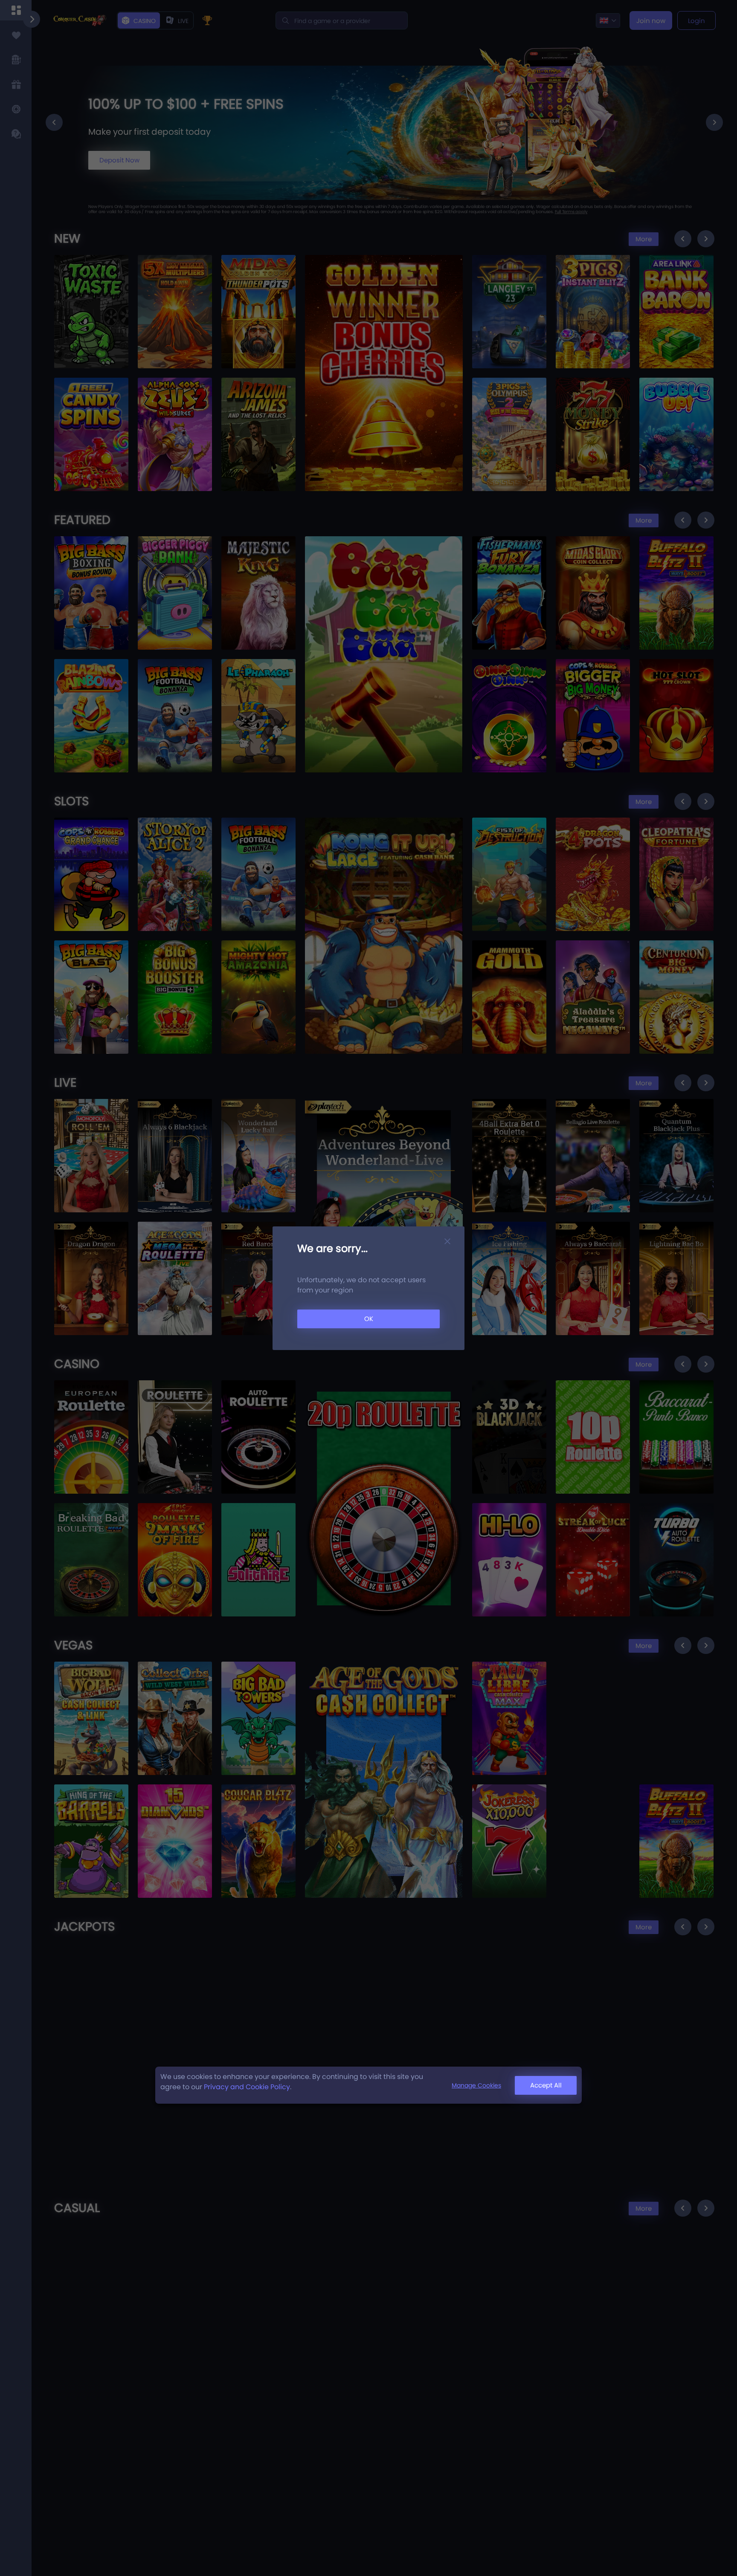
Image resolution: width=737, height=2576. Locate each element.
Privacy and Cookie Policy (247, 2087)
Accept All (546, 2085)
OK (369, 1319)
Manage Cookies (476, 2085)
